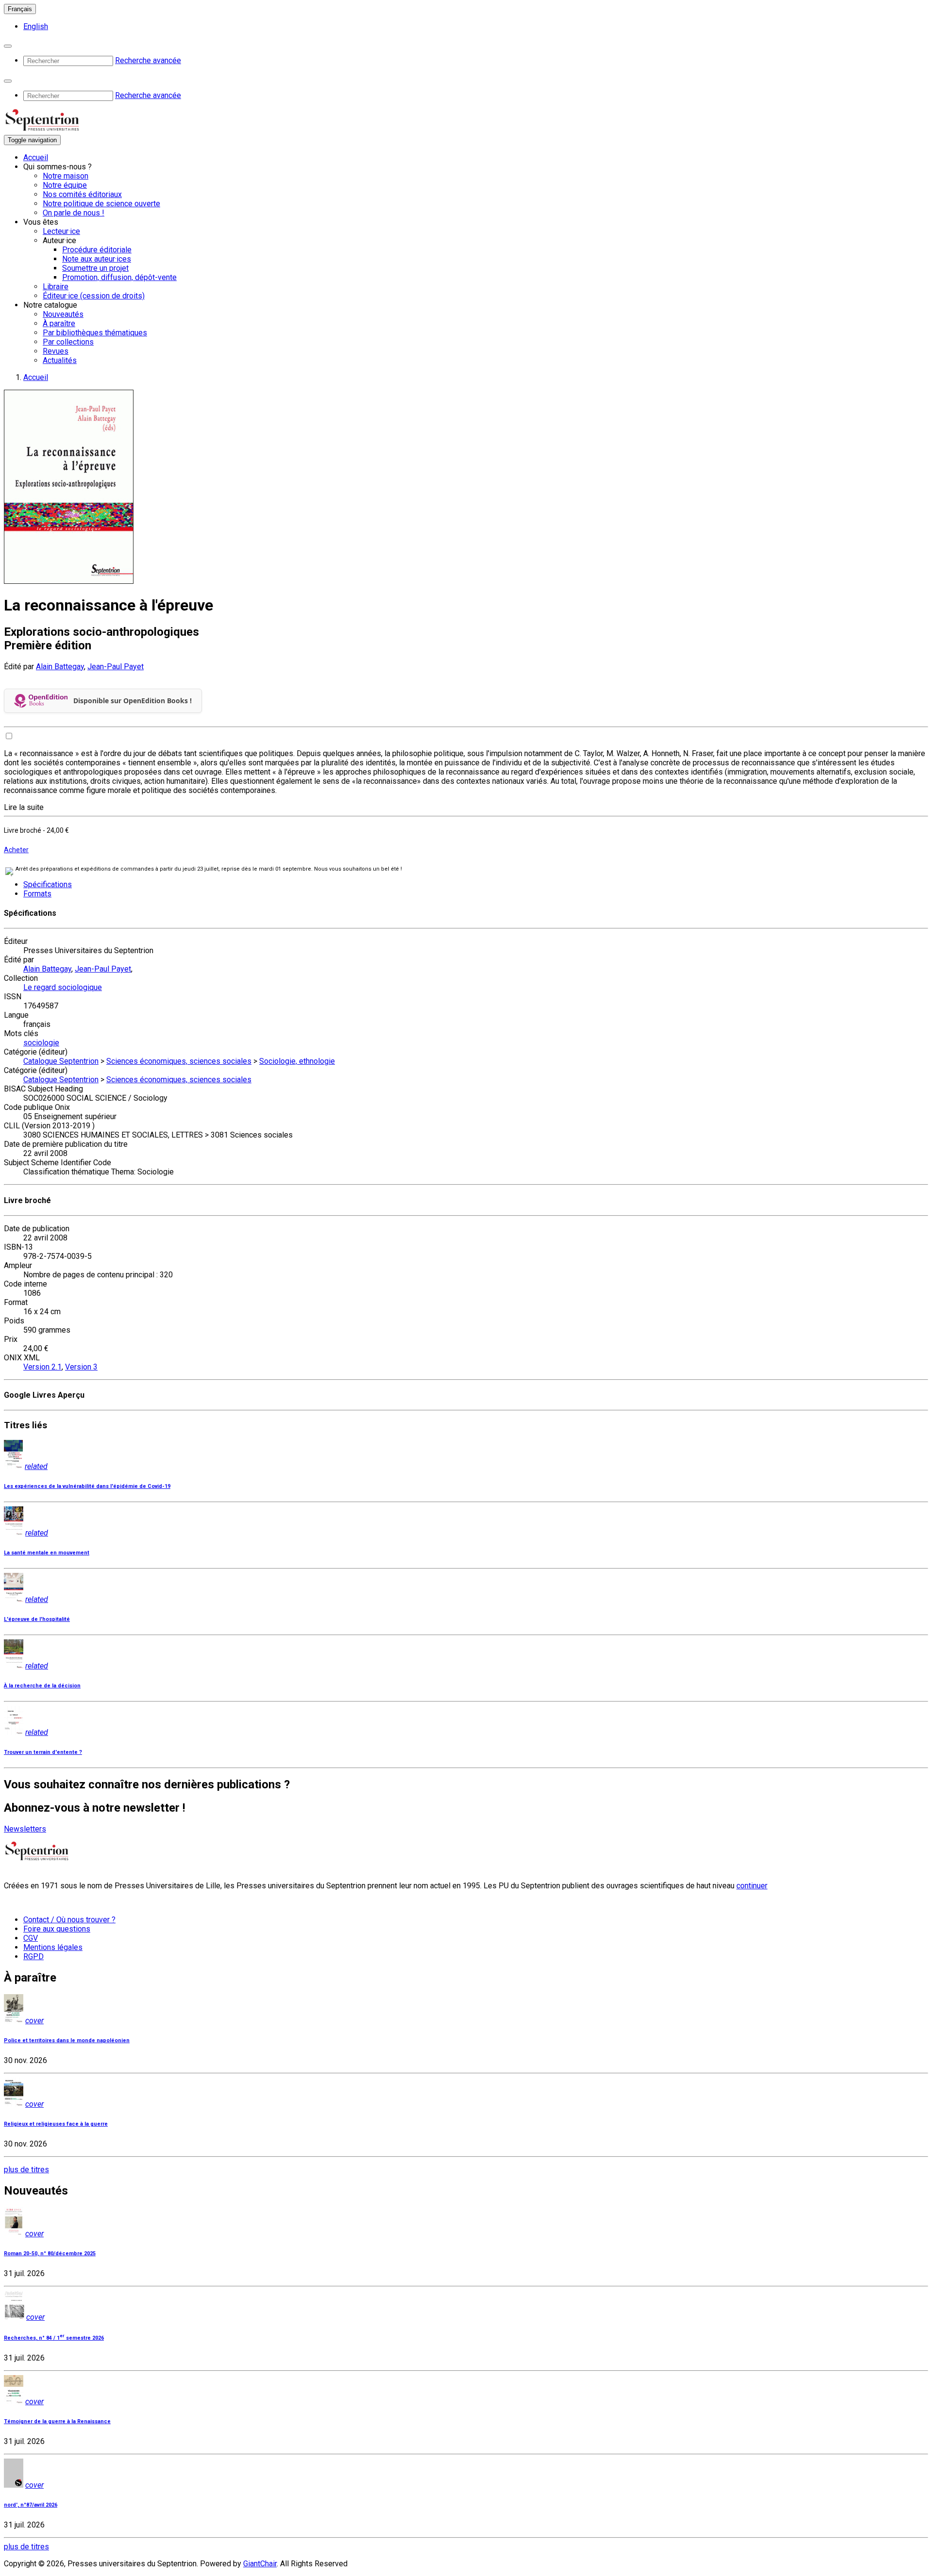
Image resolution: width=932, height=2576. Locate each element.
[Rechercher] (8, 46)
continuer (752, 1886)
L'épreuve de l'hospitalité (37, 1619)
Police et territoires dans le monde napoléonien (67, 2040)
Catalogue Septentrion (61, 1061)
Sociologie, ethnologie (297, 1061)
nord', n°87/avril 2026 (31, 2505)
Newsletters (25, 1829)
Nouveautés (63, 314)
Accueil (36, 157)
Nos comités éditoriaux (82, 194)
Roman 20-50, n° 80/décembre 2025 (50, 2254)
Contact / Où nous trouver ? (69, 1920)
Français (20, 9)
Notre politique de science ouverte (101, 204)
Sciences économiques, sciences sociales (179, 1061)
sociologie (41, 1043)
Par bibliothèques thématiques (95, 333)
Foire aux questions (57, 1929)
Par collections (68, 342)
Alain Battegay (60, 667)
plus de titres (26, 2170)
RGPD (33, 1957)
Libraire (56, 287)
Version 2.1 (42, 1367)
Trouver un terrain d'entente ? (43, 1752)
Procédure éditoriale (97, 250)
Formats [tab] (37, 894)
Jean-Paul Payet (116, 667)
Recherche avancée (148, 60)
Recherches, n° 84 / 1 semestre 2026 (54, 2338)
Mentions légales (53, 1947)
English (36, 26)
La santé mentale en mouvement (47, 1553)
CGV (31, 1938)
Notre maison (66, 176)
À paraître (59, 323)
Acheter (16, 850)
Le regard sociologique (63, 987)
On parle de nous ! (74, 213)
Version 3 (81, 1367)
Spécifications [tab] (48, 884)
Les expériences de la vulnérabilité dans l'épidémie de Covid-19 (87, 1486)
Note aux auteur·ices (97, 259)
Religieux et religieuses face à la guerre (56, 2124)
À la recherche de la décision (42, 1686)
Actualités (60, 360)
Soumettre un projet (95, 268)
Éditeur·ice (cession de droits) (94, 296)
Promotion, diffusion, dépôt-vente (119, 277)
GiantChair (260, 2564)
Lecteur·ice (61, 231)
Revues (56, 351)
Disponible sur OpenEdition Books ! (133, 701)
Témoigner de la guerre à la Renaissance (57, 2421)
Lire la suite (24, 807)
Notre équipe (65, 185)
